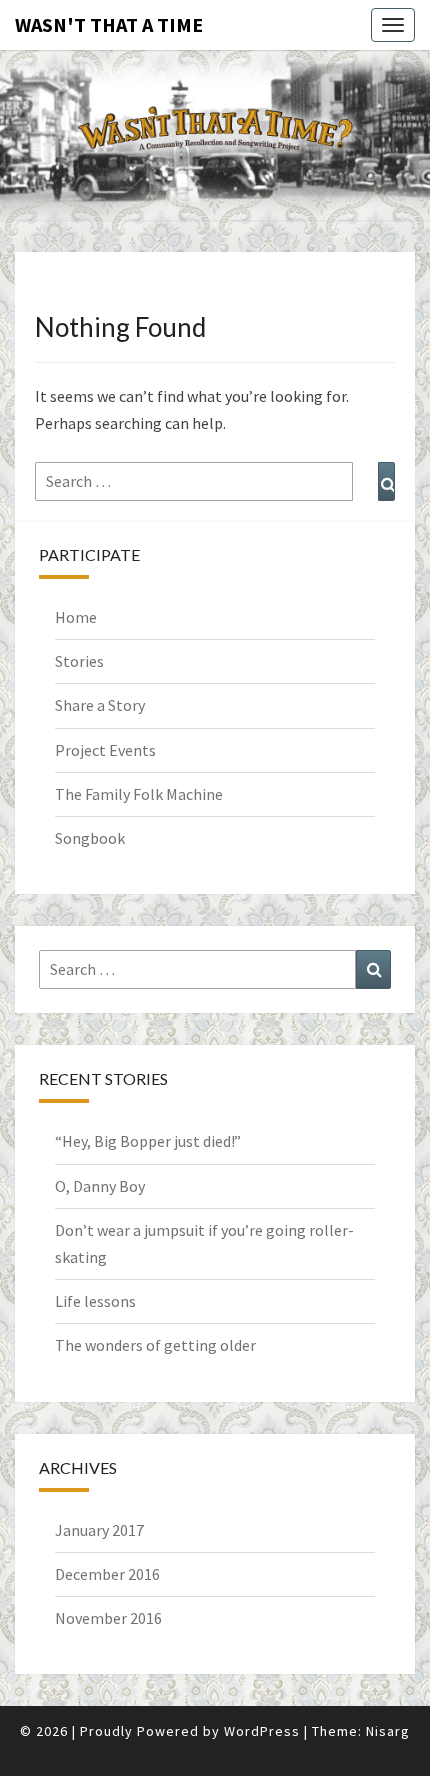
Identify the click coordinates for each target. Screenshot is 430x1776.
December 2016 (107, 1574)
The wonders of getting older (155, 1345)
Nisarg (388, 1731)
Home (76, 617)
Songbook (90, 838)
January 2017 (99, 1530)
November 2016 (108, 1618)
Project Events (105, 750)
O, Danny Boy (100, 1186)
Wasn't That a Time (109, 24)
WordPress (262, 1731)
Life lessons (95, 1301)
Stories (79, 661)
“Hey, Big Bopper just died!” (148, 1141)
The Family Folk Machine (139, 794)
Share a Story (100, 705)
